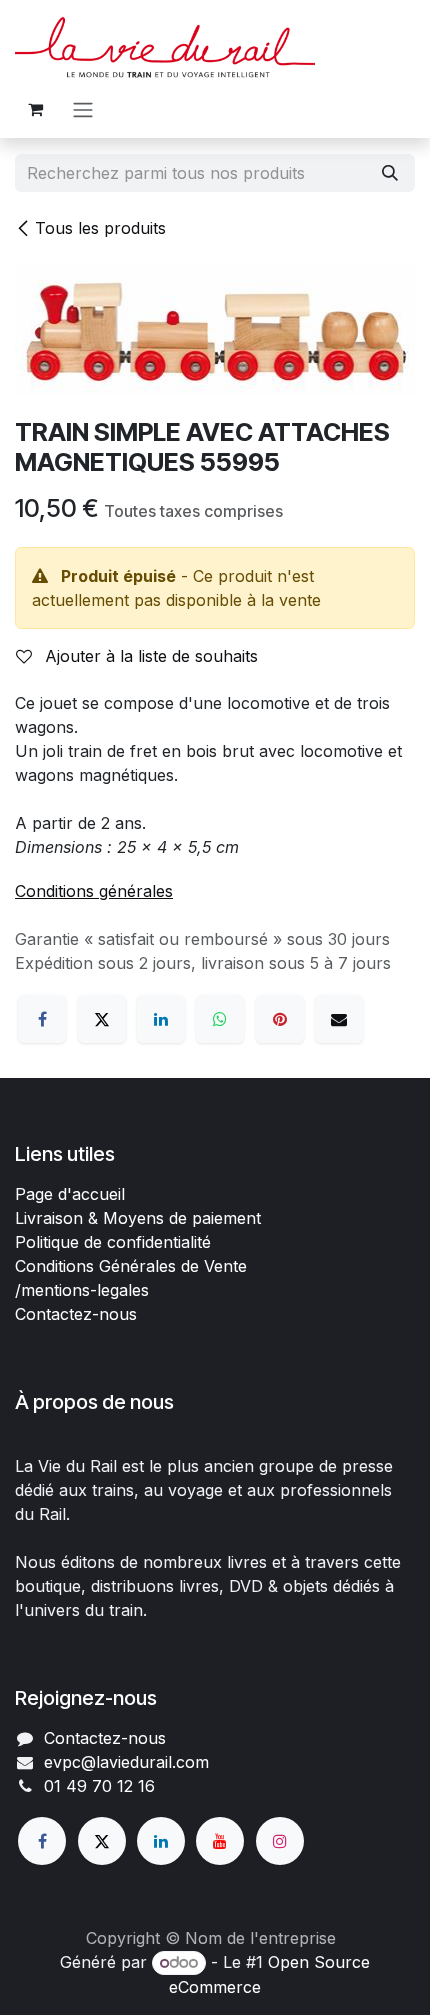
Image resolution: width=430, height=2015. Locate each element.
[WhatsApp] (220, 1019)
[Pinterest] (280, 1019)
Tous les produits (100, 228)
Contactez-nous (76, 1314)
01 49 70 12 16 (99, 1786)
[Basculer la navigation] (83, 109)
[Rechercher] (390, 173)
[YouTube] (220, 1841)
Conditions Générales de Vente (131, 1266)
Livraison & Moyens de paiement (138, 1218)
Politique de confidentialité (113, 1242)
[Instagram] (280, 1841)
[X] (102, 1019)
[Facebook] (42, 1019)
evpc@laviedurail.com (126, 1762)
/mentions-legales (82, 1290)
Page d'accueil (70, 1194)
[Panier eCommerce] (35, 109)
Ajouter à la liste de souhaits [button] (149, 656)
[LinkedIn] (161, 1019)
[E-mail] (339, 1019)
